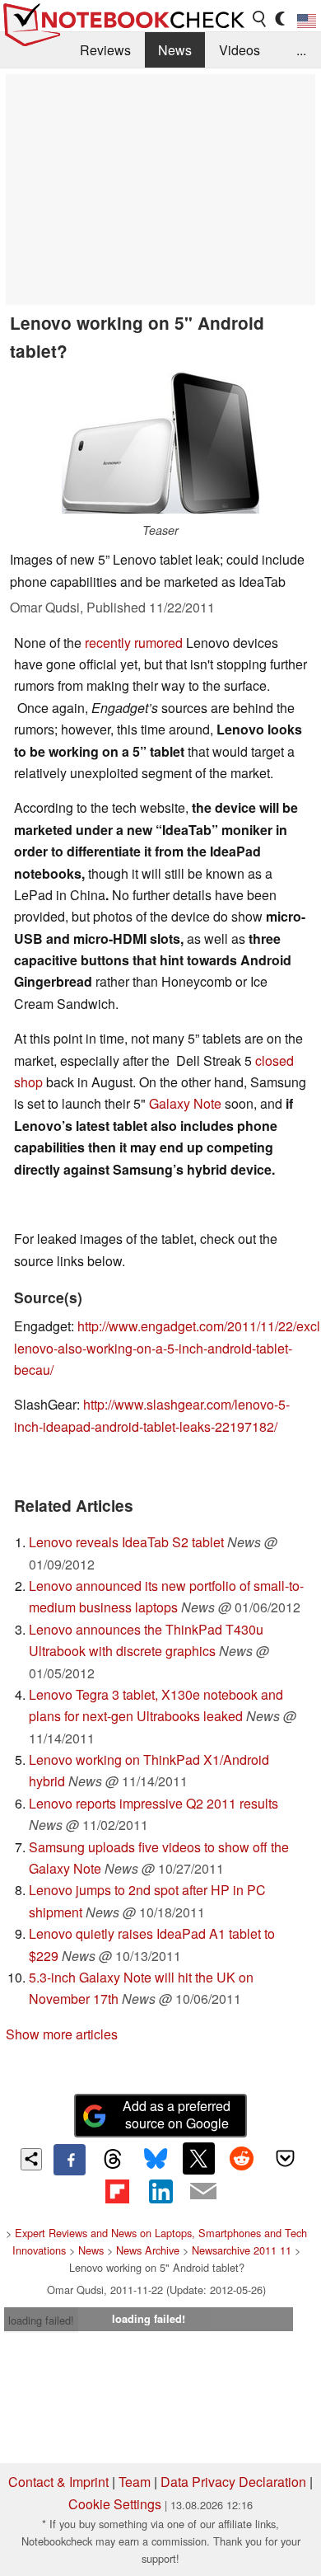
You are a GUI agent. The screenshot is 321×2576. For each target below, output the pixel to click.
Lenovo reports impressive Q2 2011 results (154, 1803)
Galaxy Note (185, 1103)
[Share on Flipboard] (117, 2191)
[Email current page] (203, 2192)
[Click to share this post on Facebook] (69, 2160)
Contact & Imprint (58, 2482)
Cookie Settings (115, 2504)
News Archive (148, 2250)
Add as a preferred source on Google (177, 2114)
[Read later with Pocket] (285, 2158)
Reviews (105, 50)
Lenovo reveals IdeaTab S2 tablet (126, 1542)
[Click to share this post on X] (198, 2158)
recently (108, 643)
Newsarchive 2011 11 (242, 2250)
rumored (158, 643)
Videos (240, 50)
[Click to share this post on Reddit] (242, 2158)
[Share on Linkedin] (160, 2191)
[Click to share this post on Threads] (113, 2160)
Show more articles (62, 2034)
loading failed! (41, 2320)
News (175, 50)
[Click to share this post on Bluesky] (156, 2160)
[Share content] (32, 2159)
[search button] (260, 19)
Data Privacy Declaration (233, 2482)
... (301, 50)
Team (135, 2482)
